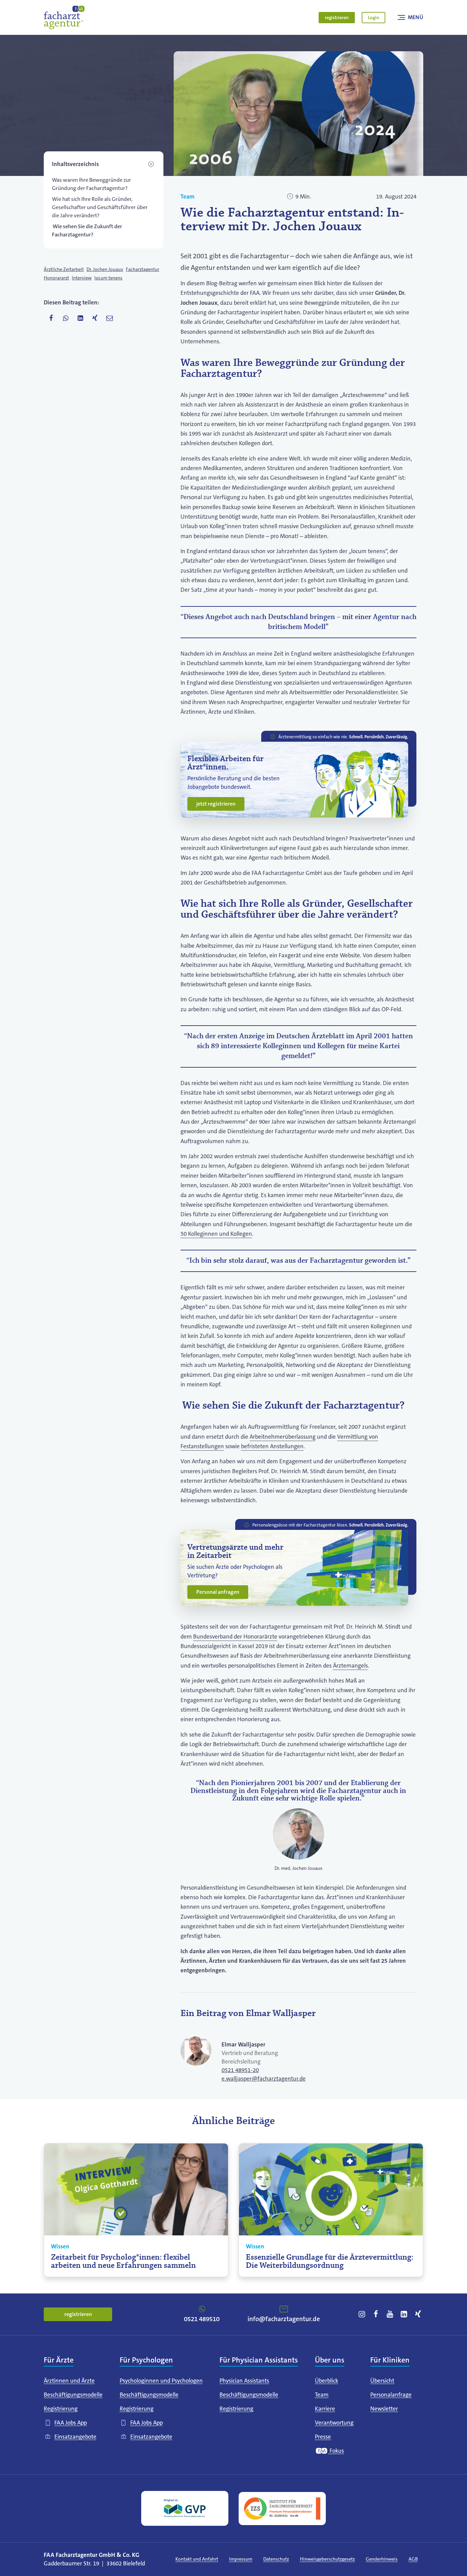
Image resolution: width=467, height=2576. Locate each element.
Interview (82, 278)
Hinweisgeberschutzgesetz (327, 2559)
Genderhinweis (382, 2559)
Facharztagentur (143, 269)
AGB (413, 2559)
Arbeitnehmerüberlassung (283, 1437)
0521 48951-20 (240, 2070)
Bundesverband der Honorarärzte (235, 1637)
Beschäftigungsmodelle (73, 2395)
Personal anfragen (218, 1592)
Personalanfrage (391, 2395)
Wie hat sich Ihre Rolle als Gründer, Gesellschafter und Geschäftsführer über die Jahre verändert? (100, 207)
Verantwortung (334, 2423)
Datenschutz (276, 2559)
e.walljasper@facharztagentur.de (264, 2079)
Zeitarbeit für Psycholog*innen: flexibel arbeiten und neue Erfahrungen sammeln (123, 2262)
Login (373, 17)
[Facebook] (376, 2314)
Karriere (325, 2409)
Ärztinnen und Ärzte (69, 2381)
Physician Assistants (244, 2381)
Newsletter (384, 2409)
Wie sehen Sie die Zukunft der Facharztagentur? (87, 230)
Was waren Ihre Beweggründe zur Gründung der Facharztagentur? (91, 184)
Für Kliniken (390, 2360)
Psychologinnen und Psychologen (161, 2381)
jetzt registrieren (216, 804)
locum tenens (108, 278)
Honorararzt (56, 278)
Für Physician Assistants (259, 2360)
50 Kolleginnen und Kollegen (216, 1234)
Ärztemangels (350, 1666)
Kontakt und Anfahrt (197, 2559)
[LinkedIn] (404, 2314)
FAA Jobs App (71, 2423)
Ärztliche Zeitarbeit (64, 269)
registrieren (337, 17)
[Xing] (417, 2314)
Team (188, 197)
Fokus (336, 2451)
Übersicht (382, 2381)
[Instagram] (362, 2314)
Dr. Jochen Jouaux (105, 269)
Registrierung (61, 2409)
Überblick (326, 2381)
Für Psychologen (146, 2360)
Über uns (330, 2360)
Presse (323, 2437)
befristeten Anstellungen (272, 1446)
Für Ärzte (59, 2360)
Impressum (241, 2559)
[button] (104, 164)
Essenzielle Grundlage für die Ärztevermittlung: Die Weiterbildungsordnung (330, 2262)
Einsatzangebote (75, 2437)
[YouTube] (390, 2314)
